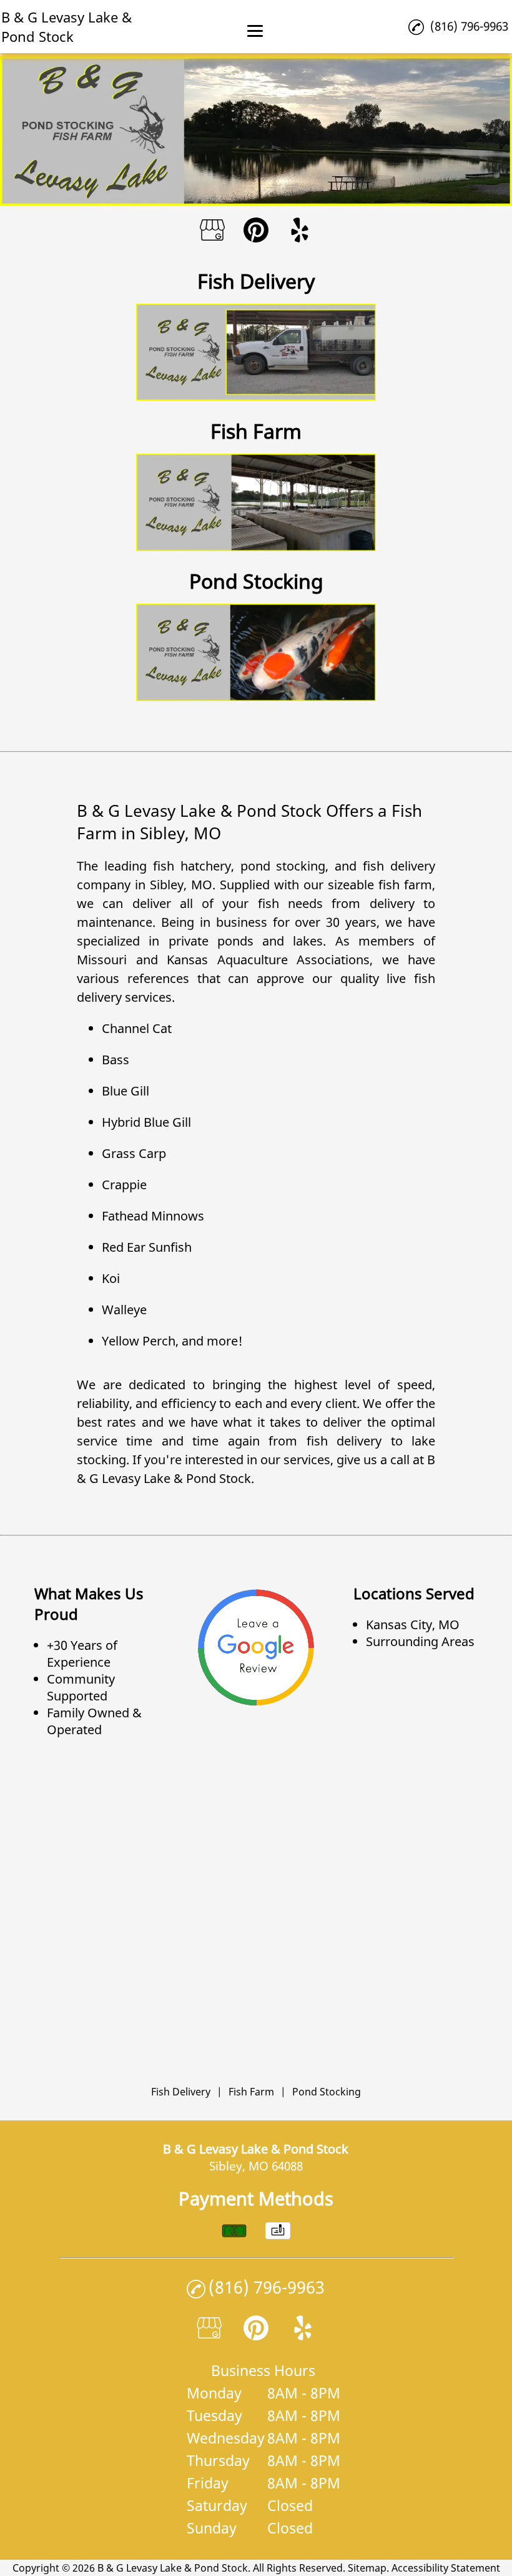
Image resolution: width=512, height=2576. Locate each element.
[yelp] (300, 232)
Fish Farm (251, 2092)
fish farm (405, 885)
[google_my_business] (212, 232)
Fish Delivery (181, 2092)
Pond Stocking (327, 2092)
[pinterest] (256, 232)
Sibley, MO (181, 885)
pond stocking (283, 866)
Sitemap (367, 2568)
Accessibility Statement (446, 2568)
